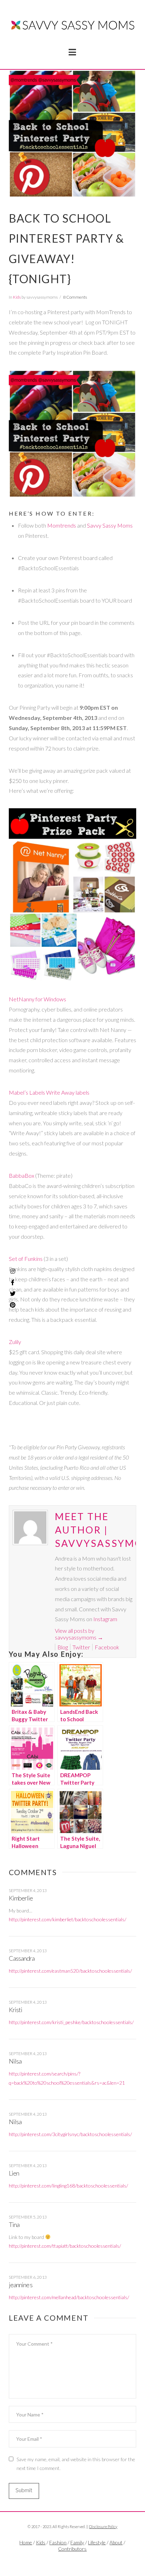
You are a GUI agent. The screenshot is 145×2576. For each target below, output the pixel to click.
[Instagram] (13, 1271)
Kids (17, 297)
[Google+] (81, 2561)
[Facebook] (64, 2561)
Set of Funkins (26, 1259)
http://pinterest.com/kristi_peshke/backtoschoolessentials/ (71, 2022)
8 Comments (75, 297)
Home (26, 2542)
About (116, 2542)
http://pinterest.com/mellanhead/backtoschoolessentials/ (69, 2297)
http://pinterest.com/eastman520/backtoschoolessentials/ (70, 1971)
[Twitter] (72, 2561)
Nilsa (15, 2061)
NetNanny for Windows (37, 999)
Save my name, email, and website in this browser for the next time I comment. (76, 2464)
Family (77, 2542)
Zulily (15, 1342)
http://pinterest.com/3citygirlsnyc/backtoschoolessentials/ (70, 2134)
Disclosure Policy (103, 2527)
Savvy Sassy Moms (110, 525)
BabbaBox (21, 1175)
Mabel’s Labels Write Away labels (49, 1092)
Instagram (105, 1619)
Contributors (72, 2549)
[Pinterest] (13, 1305)
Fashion (58, 2542)
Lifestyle (97, 2542)
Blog (63, 1647)
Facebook (107, 1647)
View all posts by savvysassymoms (79, 1634)
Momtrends (62, 525)
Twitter (81, 1647)
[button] (72, 52)
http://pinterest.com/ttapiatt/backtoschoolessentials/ (65, 2246)
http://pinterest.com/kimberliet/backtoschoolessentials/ (68, 1919)
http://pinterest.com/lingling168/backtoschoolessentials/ (68, 2186)
